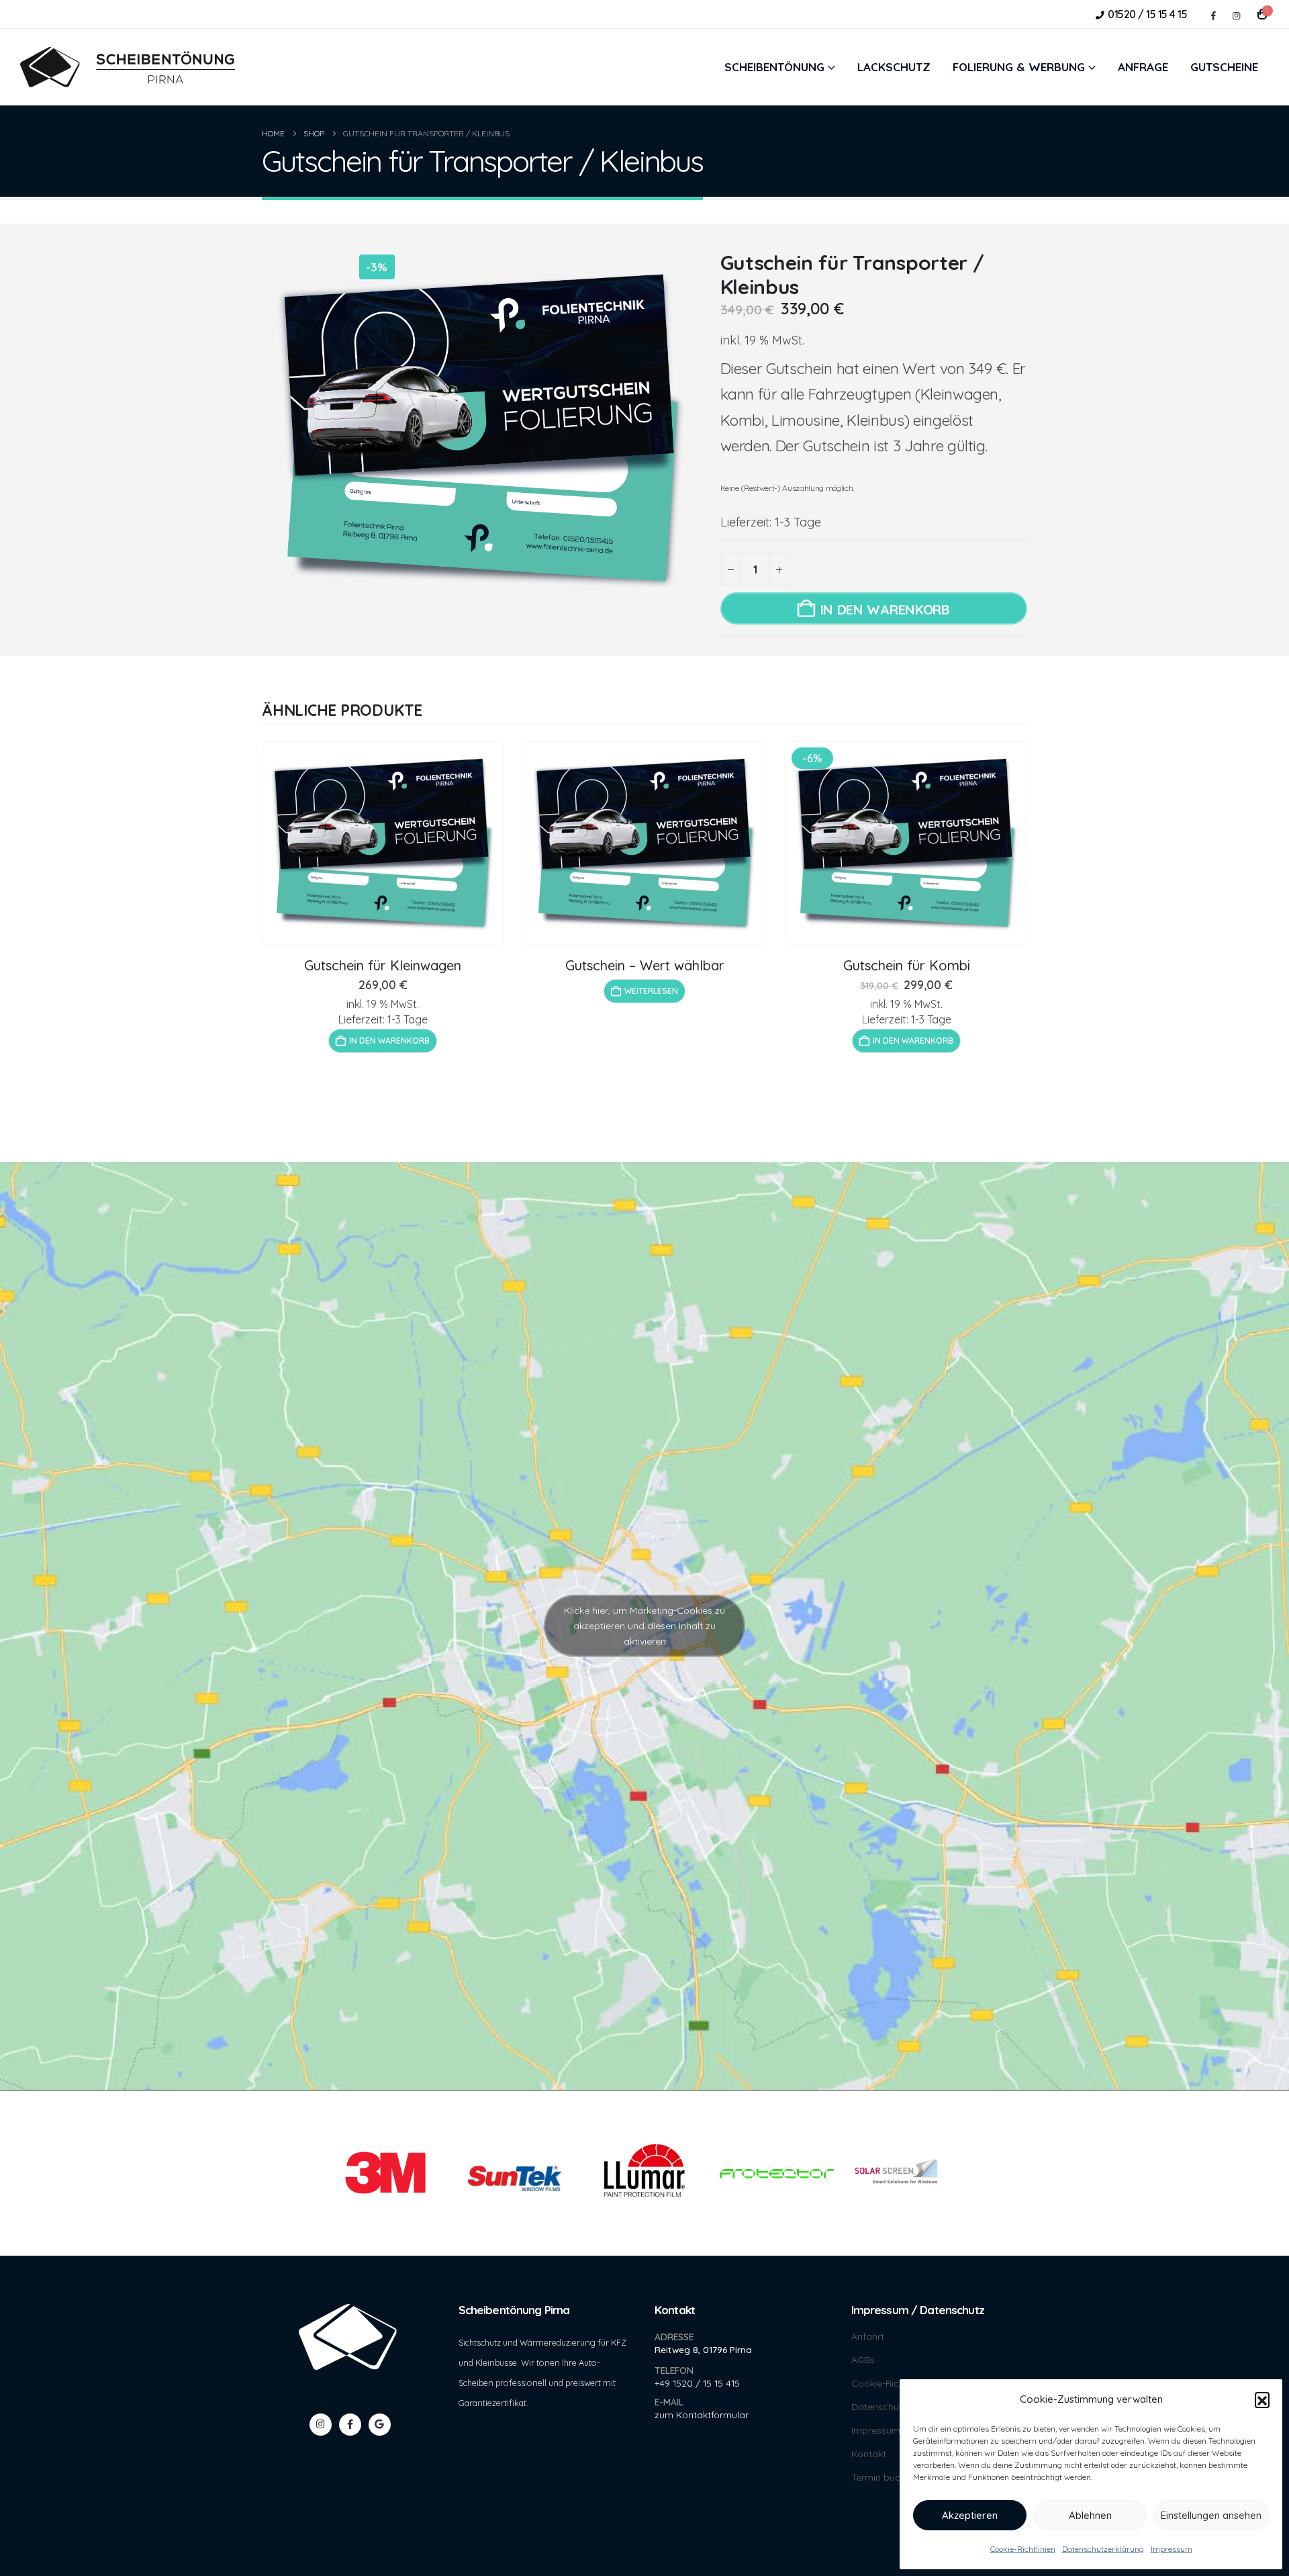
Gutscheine (1224, 67)
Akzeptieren (970, 2515)
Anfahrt (868, 2337)
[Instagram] (1236, 15)
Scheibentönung (774, 67)
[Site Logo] (128, 67)
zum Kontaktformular (702, 2414)
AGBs (863, 2360)
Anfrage (1143, 67)
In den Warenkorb (885, 609)
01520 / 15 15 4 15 (1147, 14)
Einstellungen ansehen (1211, 2515)
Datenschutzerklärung (1103, 2549)
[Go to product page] (383, 843)
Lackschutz (894, 67)
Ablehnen (1090, 2515)
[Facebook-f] (350, 2425)
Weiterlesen (651, 991)
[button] (1262, 2399)
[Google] (380, 2425)
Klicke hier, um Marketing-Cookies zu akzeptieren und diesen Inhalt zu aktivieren (644, 1626)
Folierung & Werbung (1019, 67)
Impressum (1172, 2549)
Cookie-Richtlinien (1023, 2549)
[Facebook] (1213, 15)
